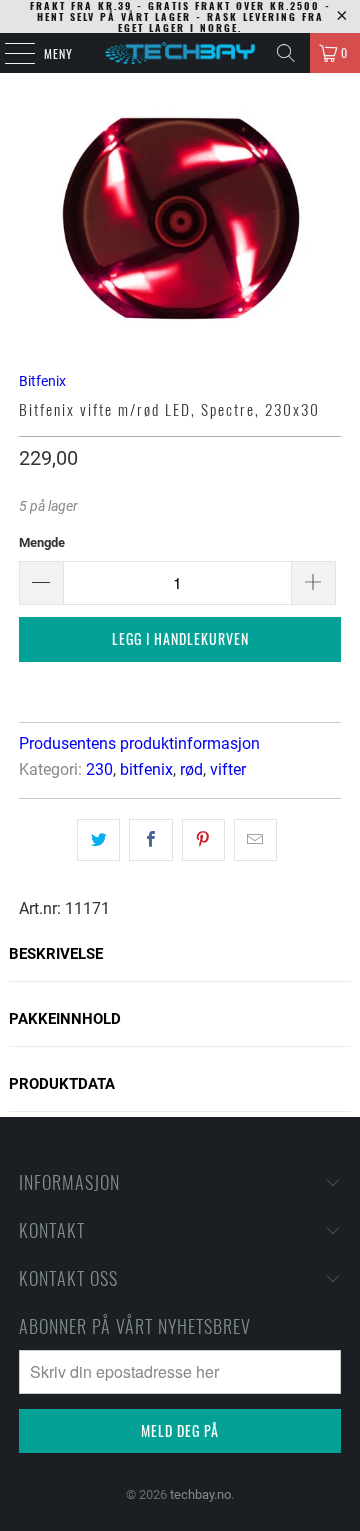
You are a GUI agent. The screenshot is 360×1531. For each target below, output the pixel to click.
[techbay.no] (180, 53)
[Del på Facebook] (150, 840)
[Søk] (286, 53)
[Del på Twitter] (98, 840)
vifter (228, 769)
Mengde (42, 542)
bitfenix (146, 769)
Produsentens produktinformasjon (139, 743)
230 (99, 769)
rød (191, 769)
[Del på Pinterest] (203, 840)
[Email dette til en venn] (255, 840)
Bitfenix (42, 381)
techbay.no (200, 1494)
